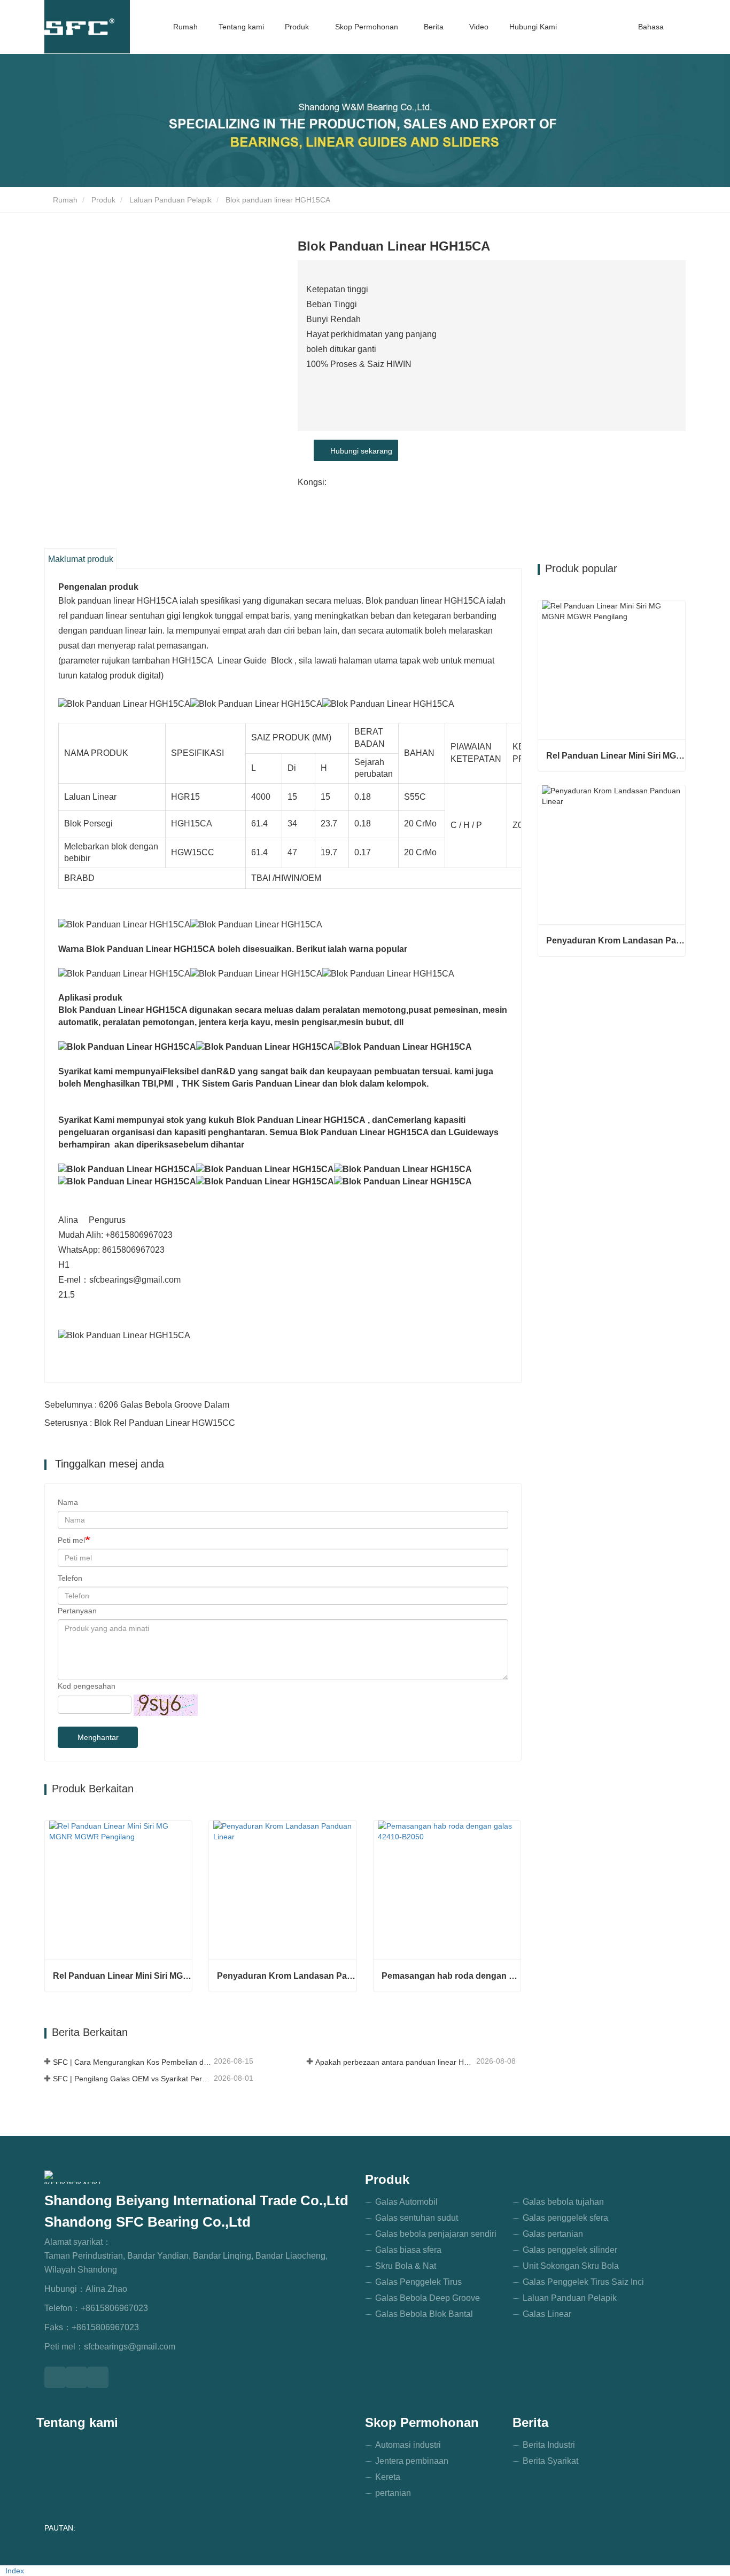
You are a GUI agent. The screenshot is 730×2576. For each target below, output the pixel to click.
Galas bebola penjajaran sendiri (436, 2234)
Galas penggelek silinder (570, 2250)
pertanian (393, 2493)
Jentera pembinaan (412, 2461)
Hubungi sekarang (359, 451)
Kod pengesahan (87, 1686)
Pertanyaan (77, 1611)
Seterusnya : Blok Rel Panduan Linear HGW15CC (140, 1423)
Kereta (388, 2477)
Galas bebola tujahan (563, 2202)
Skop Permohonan (422, 2422)
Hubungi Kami (533, 27)
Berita (530, 2422)
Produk (103, 200)
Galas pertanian (553, 2234)
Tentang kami (241, 27)
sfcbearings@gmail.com (130, 2347)
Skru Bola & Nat (406, 2266)
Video (479, 27)
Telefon (70, 1578)
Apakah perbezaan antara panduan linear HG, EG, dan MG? (395, 2062)
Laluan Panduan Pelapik (170, 200)
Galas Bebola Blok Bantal (424, 2314)
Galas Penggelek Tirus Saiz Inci (583, 2282)
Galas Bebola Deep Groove (428, 2298)
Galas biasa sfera (408, 2250)
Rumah (185, 27)
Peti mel (71, 1540)
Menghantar (98, 1737)
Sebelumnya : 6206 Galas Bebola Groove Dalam (137, 1405)
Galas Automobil (406, 2202)
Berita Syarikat (550, 2461)
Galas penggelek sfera (565, 2218)
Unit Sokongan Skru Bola (571, 2266)
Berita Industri (549, 2445)
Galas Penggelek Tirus (418, 2282)
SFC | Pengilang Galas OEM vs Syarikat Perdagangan (132, 2079)
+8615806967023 (114, 2308)
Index (15, 2571)
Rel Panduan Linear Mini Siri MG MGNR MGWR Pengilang (122, 1976)
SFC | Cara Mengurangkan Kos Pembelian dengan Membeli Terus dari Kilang (132, 2062)
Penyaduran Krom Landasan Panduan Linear (286, 1976)
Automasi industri (408, 2445)
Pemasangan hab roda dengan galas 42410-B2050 (451, 1976)
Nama (68, 1502)
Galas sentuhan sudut (417, 2218)
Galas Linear (547, 2314)
